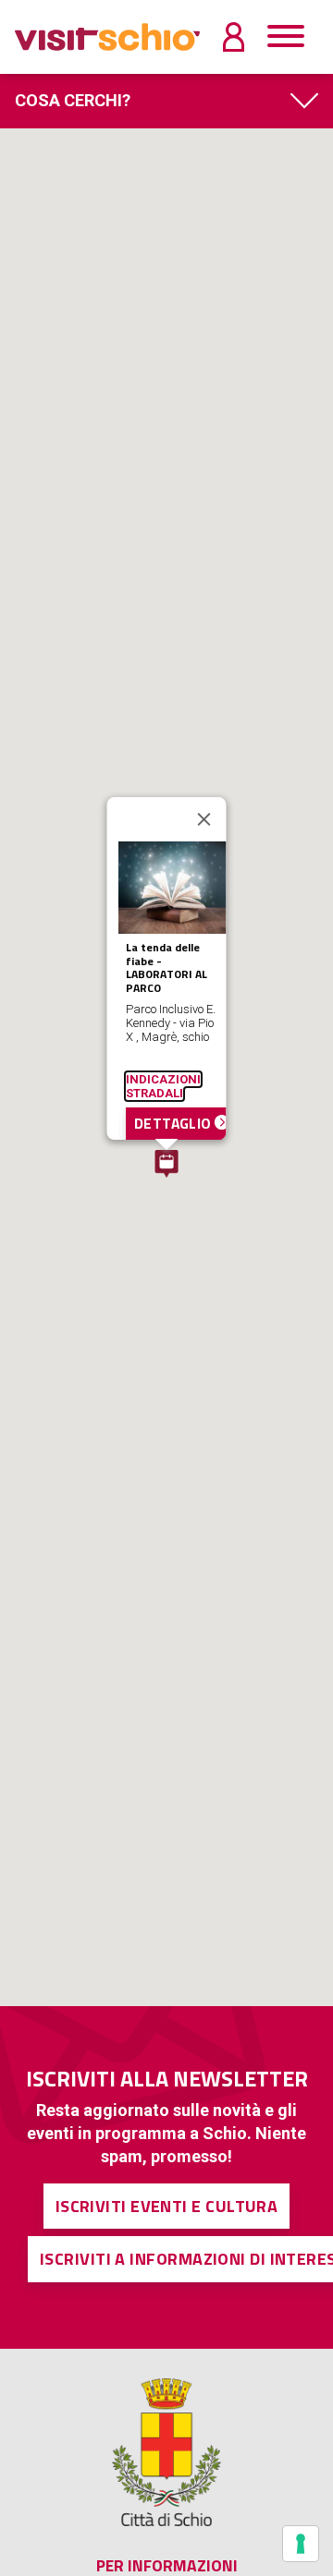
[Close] (204, 819)
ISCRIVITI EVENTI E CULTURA (167, 2206)
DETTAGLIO (174, 1123)
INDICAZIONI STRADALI (163, 1086)
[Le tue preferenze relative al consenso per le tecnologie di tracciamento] (301, 2544)
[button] (166, 1164)
